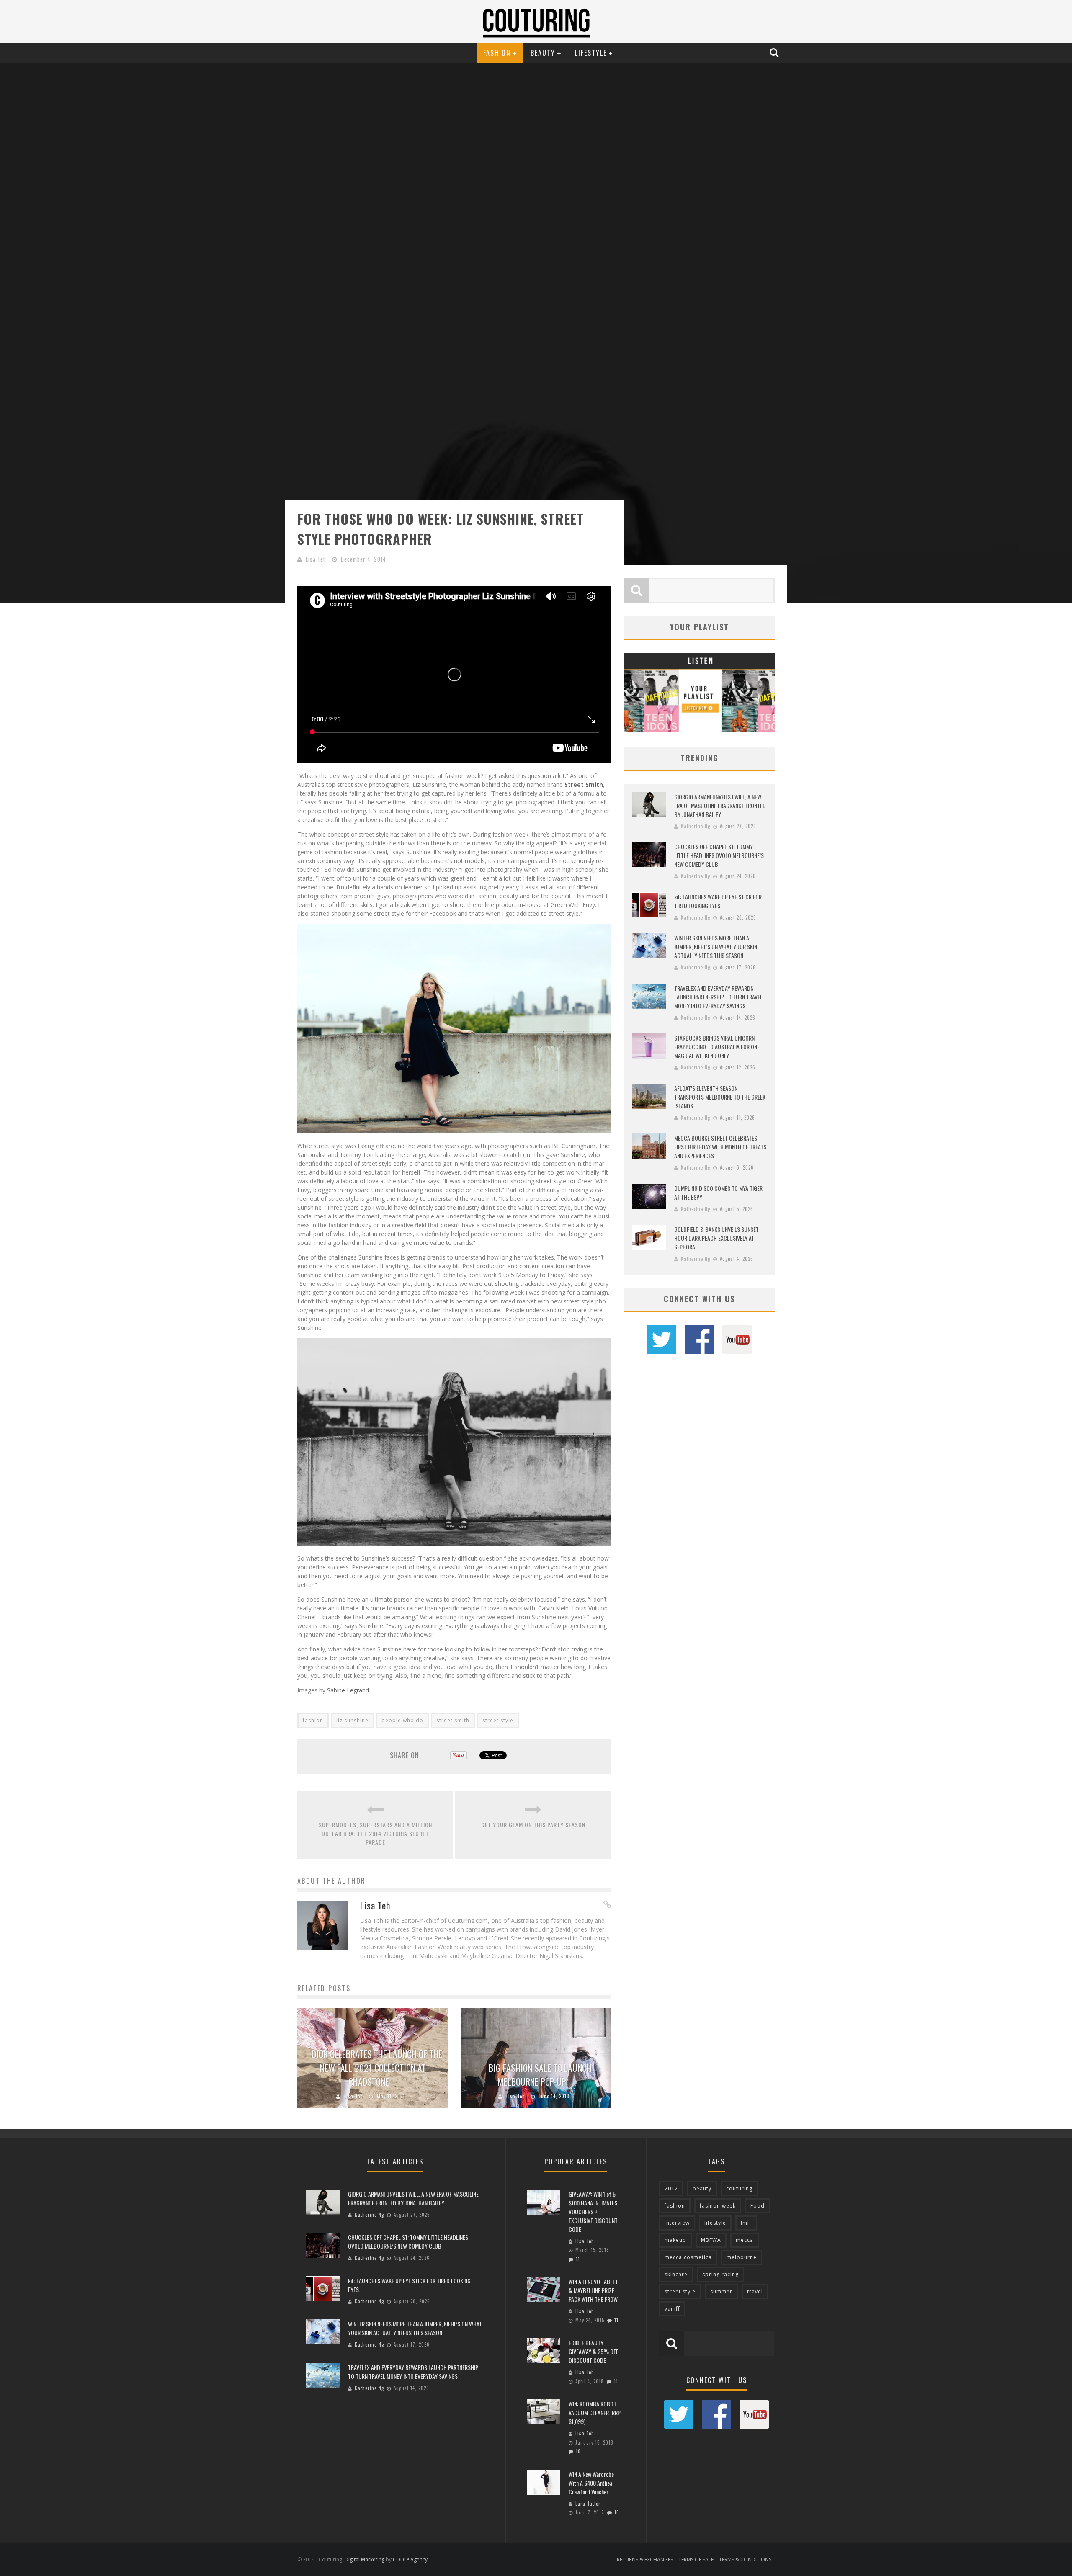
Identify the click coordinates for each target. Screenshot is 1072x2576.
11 (578, 2259)
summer (721, 2291)
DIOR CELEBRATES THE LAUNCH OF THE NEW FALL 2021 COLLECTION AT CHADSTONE (377, 2068)
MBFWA (711, 2240)
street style (498, 1720)
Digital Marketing (365, 2559)
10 (578, 2451)
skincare (676, 2274)
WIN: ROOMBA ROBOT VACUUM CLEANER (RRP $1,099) (595, 2412)
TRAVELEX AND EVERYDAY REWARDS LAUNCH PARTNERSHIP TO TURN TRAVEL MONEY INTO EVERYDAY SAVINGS (718, 997)
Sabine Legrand (348, 1690)
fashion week (718, 2206)
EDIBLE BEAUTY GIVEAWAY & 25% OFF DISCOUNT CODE (594, 2351)
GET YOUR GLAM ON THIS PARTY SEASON (533, 1825)
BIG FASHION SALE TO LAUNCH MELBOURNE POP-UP (540, 2075)
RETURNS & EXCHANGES (645, 2559)
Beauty (543, 53)
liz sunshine (352, 1720)
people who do (402, 1720)
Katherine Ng (696, 826)
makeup (675, 2240)
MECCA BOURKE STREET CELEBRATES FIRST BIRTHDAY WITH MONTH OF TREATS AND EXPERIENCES (720, 1147)
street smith (453, 1720)
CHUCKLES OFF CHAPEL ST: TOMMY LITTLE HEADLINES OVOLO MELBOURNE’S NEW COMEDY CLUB (719, 855)
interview (677, 2223)
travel (755, 2291)
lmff (746, 2223)
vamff (672, 2309)
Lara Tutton (588, 2504)
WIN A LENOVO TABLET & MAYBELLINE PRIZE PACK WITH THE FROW (593, 2290)
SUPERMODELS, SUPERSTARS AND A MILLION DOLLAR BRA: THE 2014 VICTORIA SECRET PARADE (375, 1833)
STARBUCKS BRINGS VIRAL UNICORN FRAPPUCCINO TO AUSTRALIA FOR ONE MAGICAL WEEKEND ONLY (717, 1047)
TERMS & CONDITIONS (745, 2559)
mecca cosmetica (688, 2257)
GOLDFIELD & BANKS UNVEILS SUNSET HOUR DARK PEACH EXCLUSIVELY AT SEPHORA (716, 1238)
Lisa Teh (316, 559)
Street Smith (584, 784)
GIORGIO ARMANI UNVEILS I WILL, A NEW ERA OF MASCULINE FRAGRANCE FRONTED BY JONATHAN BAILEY (720, 805)
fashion (313, 1720)
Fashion (497, 53)
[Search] (775, 52)
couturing (739, 2188)
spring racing (720, 2274)
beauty (702, 2188)
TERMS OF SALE (696, 2559)
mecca (745, 2240)
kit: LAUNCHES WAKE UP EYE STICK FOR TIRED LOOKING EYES (718, 901)
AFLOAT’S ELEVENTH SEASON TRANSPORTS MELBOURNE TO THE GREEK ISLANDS (720, 1097)
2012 (671, 2188)
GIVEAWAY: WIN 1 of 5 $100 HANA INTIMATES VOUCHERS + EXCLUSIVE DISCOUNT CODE (593, 2211)
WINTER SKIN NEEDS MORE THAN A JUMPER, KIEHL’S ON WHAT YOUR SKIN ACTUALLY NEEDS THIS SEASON (716, 947)
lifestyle (715, 2223)
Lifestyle (591, 53)
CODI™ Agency (410, 2559)
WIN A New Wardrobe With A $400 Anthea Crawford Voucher (591, 2483)
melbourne (742, 2257)
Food (758, 2206)
